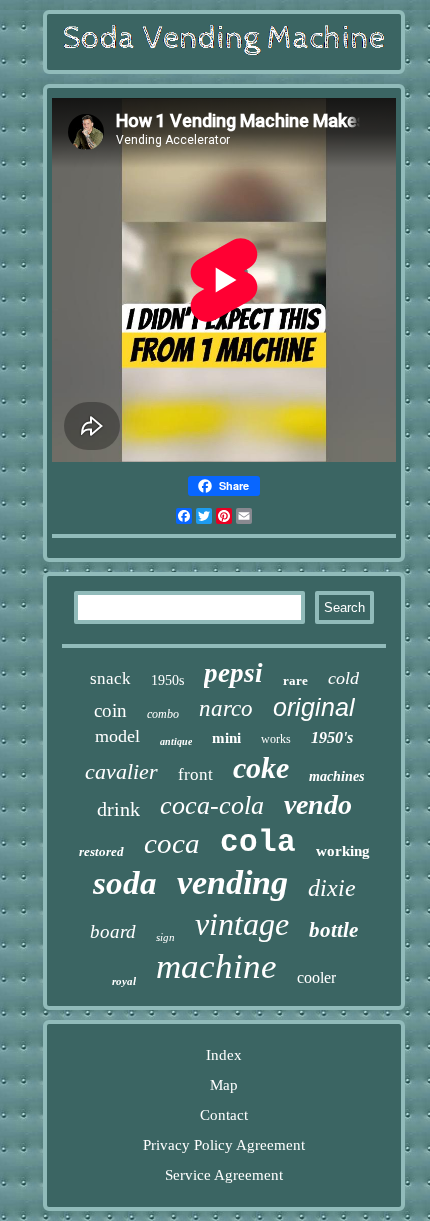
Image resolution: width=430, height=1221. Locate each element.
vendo (318, 804)
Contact (224, 1115)
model (117, 736)
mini (226, 738)
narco (226, 708)
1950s (167, 680)
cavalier (121, 771)
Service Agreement (224, 1175)
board (113, 931)
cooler (316, 977)
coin (110, 710)
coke (261, 767)
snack (110, 678)
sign (165, 937)
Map (224, 1085)
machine (216, 966)
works (276, 739)
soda (125, 883)
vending (232, 882)
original (314, 707)
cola (258, 842)
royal (124, 981)
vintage (242, 924)
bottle (333, 930)
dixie (332, 888)
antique (176, 741)
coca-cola (212, 805)
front (195, 774)
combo (163, 714)
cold (343, 678)
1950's (332, 737)
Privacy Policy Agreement (224, 1145)
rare (295, 680)
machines (336, 776)
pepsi (233, 673)
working (343, 851)
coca (172, 843)
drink (118, 809)
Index (224, 1055)
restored (101, 851)
